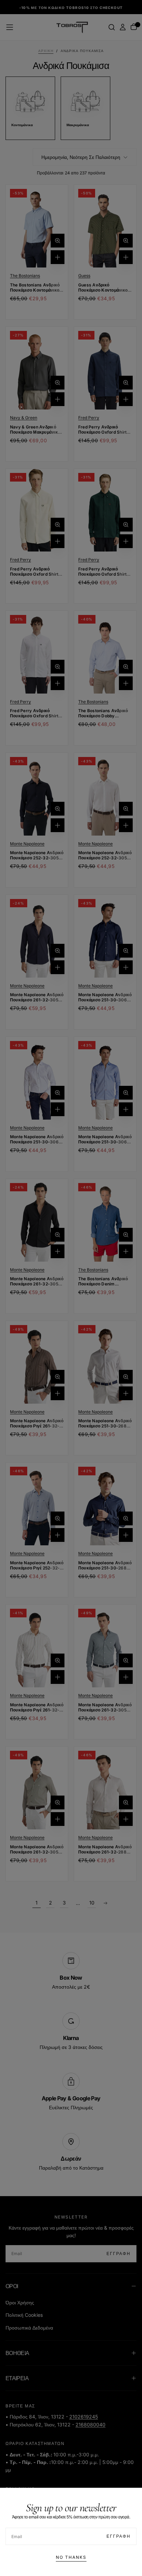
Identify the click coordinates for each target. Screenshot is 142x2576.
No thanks (71, 2557)
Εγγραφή (119, 2536)
